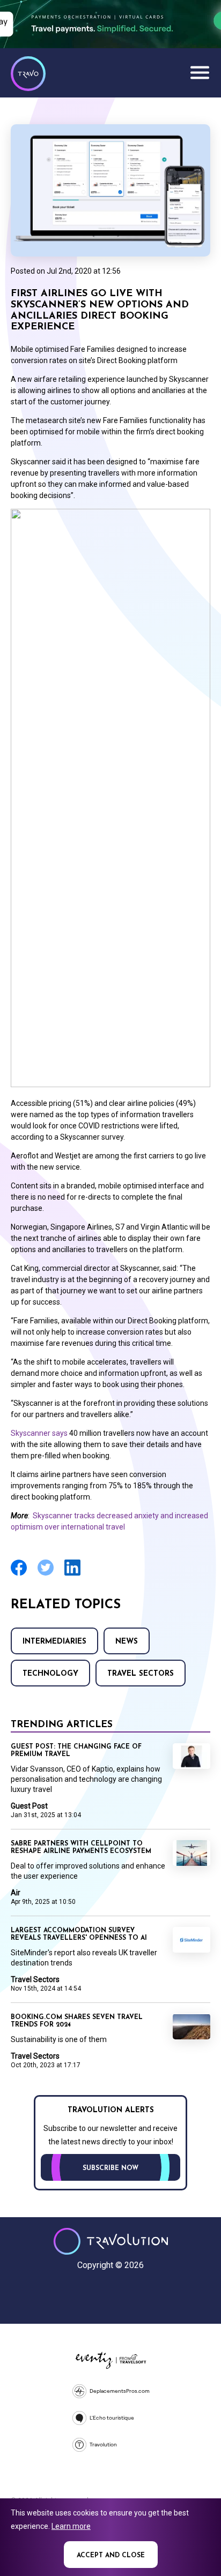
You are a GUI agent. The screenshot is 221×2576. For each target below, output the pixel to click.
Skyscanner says (40, 1433)
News (127, 1642)
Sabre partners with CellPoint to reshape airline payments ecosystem (81, 1848)
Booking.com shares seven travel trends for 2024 (77, 2021)
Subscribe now (110, 2168)
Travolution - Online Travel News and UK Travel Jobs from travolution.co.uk (111, 2241)
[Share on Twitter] (46, 1574)
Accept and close (111, 2556)
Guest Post (29, 1806)
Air (16, 1893)
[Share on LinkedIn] (72, 1574)
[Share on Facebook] (19, 1574)
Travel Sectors (141, 1674)
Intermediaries (54, 1642)
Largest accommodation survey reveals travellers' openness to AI (79, 1934)
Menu (200, 72)
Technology (50, 1674)
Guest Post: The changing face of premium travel (76, 1751)
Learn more (71, 2526)
